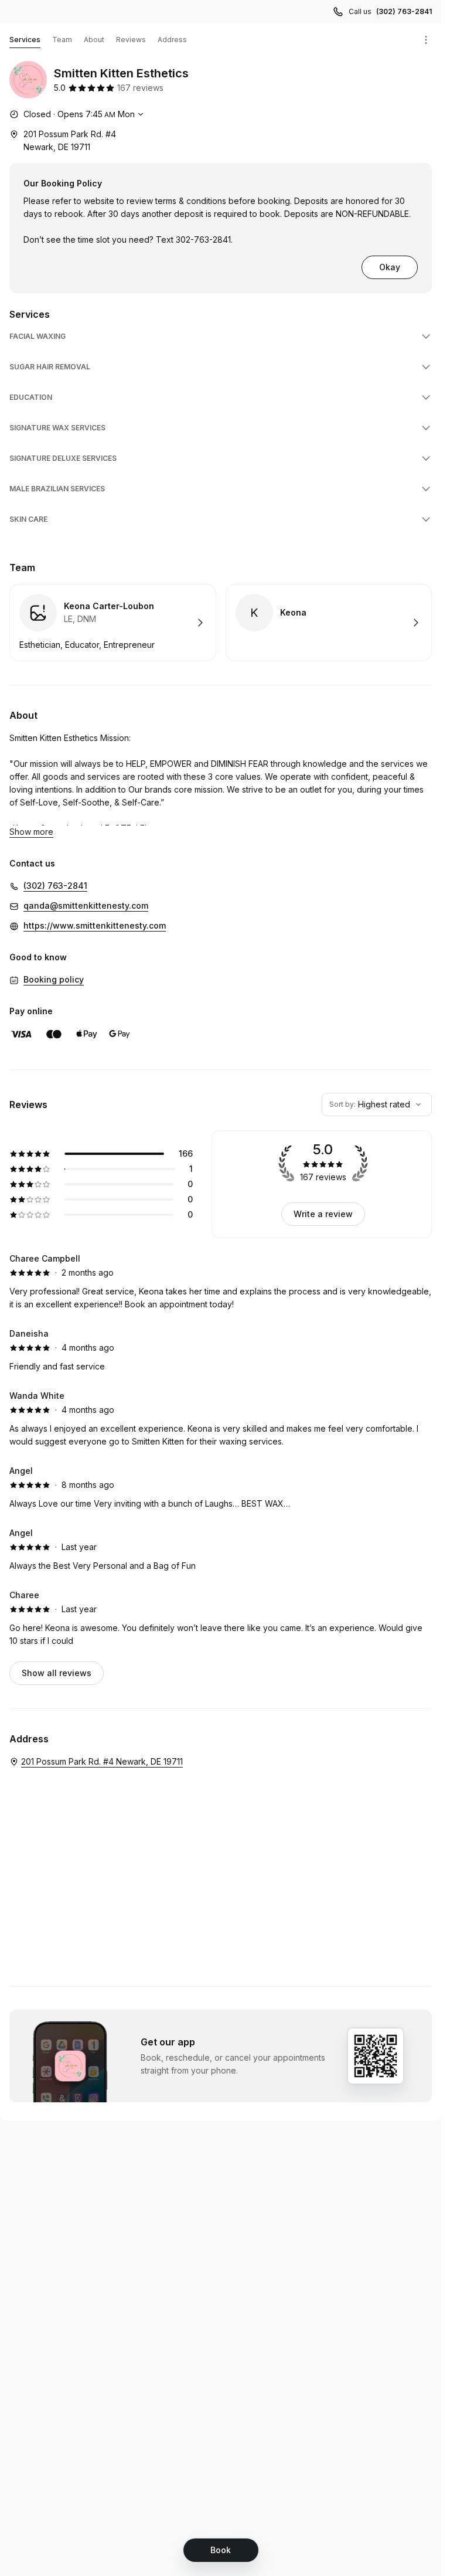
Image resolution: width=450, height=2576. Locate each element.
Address (172, 40)
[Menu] (426, 40)
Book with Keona (329, 623)
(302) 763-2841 (404, 11)
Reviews (131, 40)
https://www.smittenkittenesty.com (95, 925)
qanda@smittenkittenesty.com (86, 905)
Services (25, 40)
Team (62, 40)
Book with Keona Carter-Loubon (113, 623)
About (94, 40)
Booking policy (54, 979)
